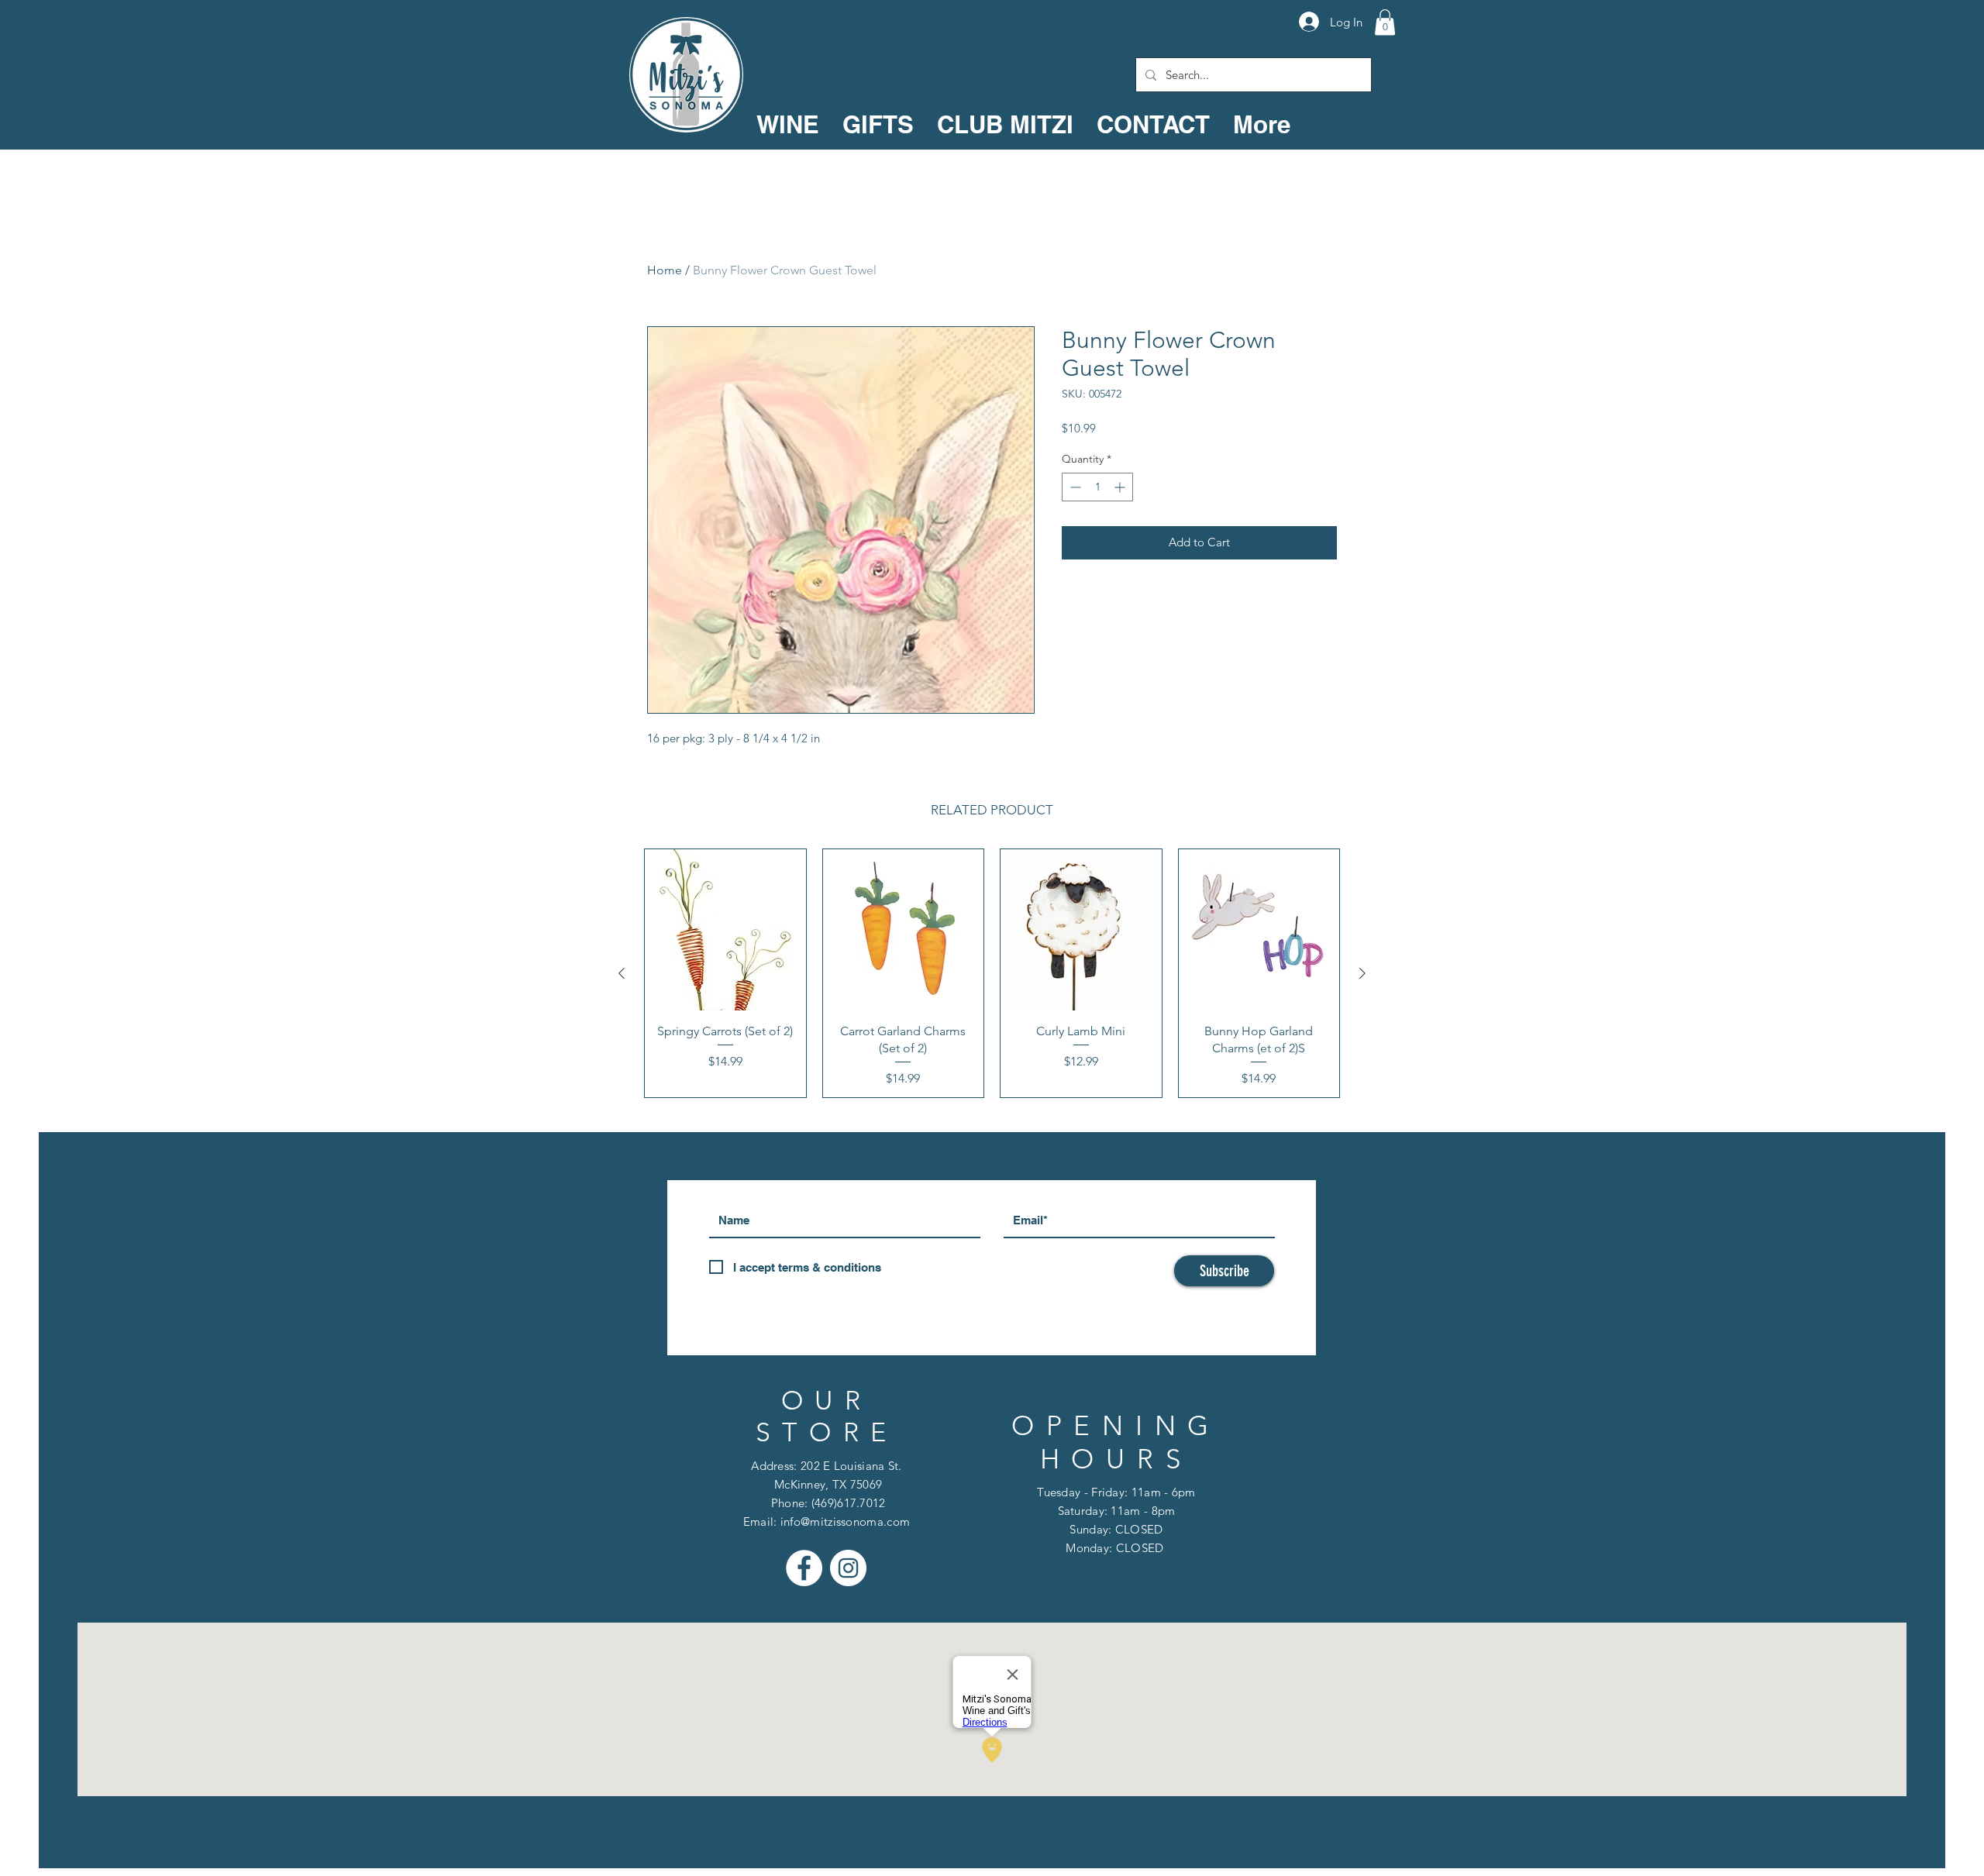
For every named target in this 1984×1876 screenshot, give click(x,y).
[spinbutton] (1097, 487)
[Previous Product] (622, 973)
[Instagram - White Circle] (848, 1568)
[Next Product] (1362, 973)
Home (665, 270)
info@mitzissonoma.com (845, 1521)
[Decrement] (1074, 487)
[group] (992, 973)
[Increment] (1121, 487)
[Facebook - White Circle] (804, 1568)
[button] (1385, 22)
